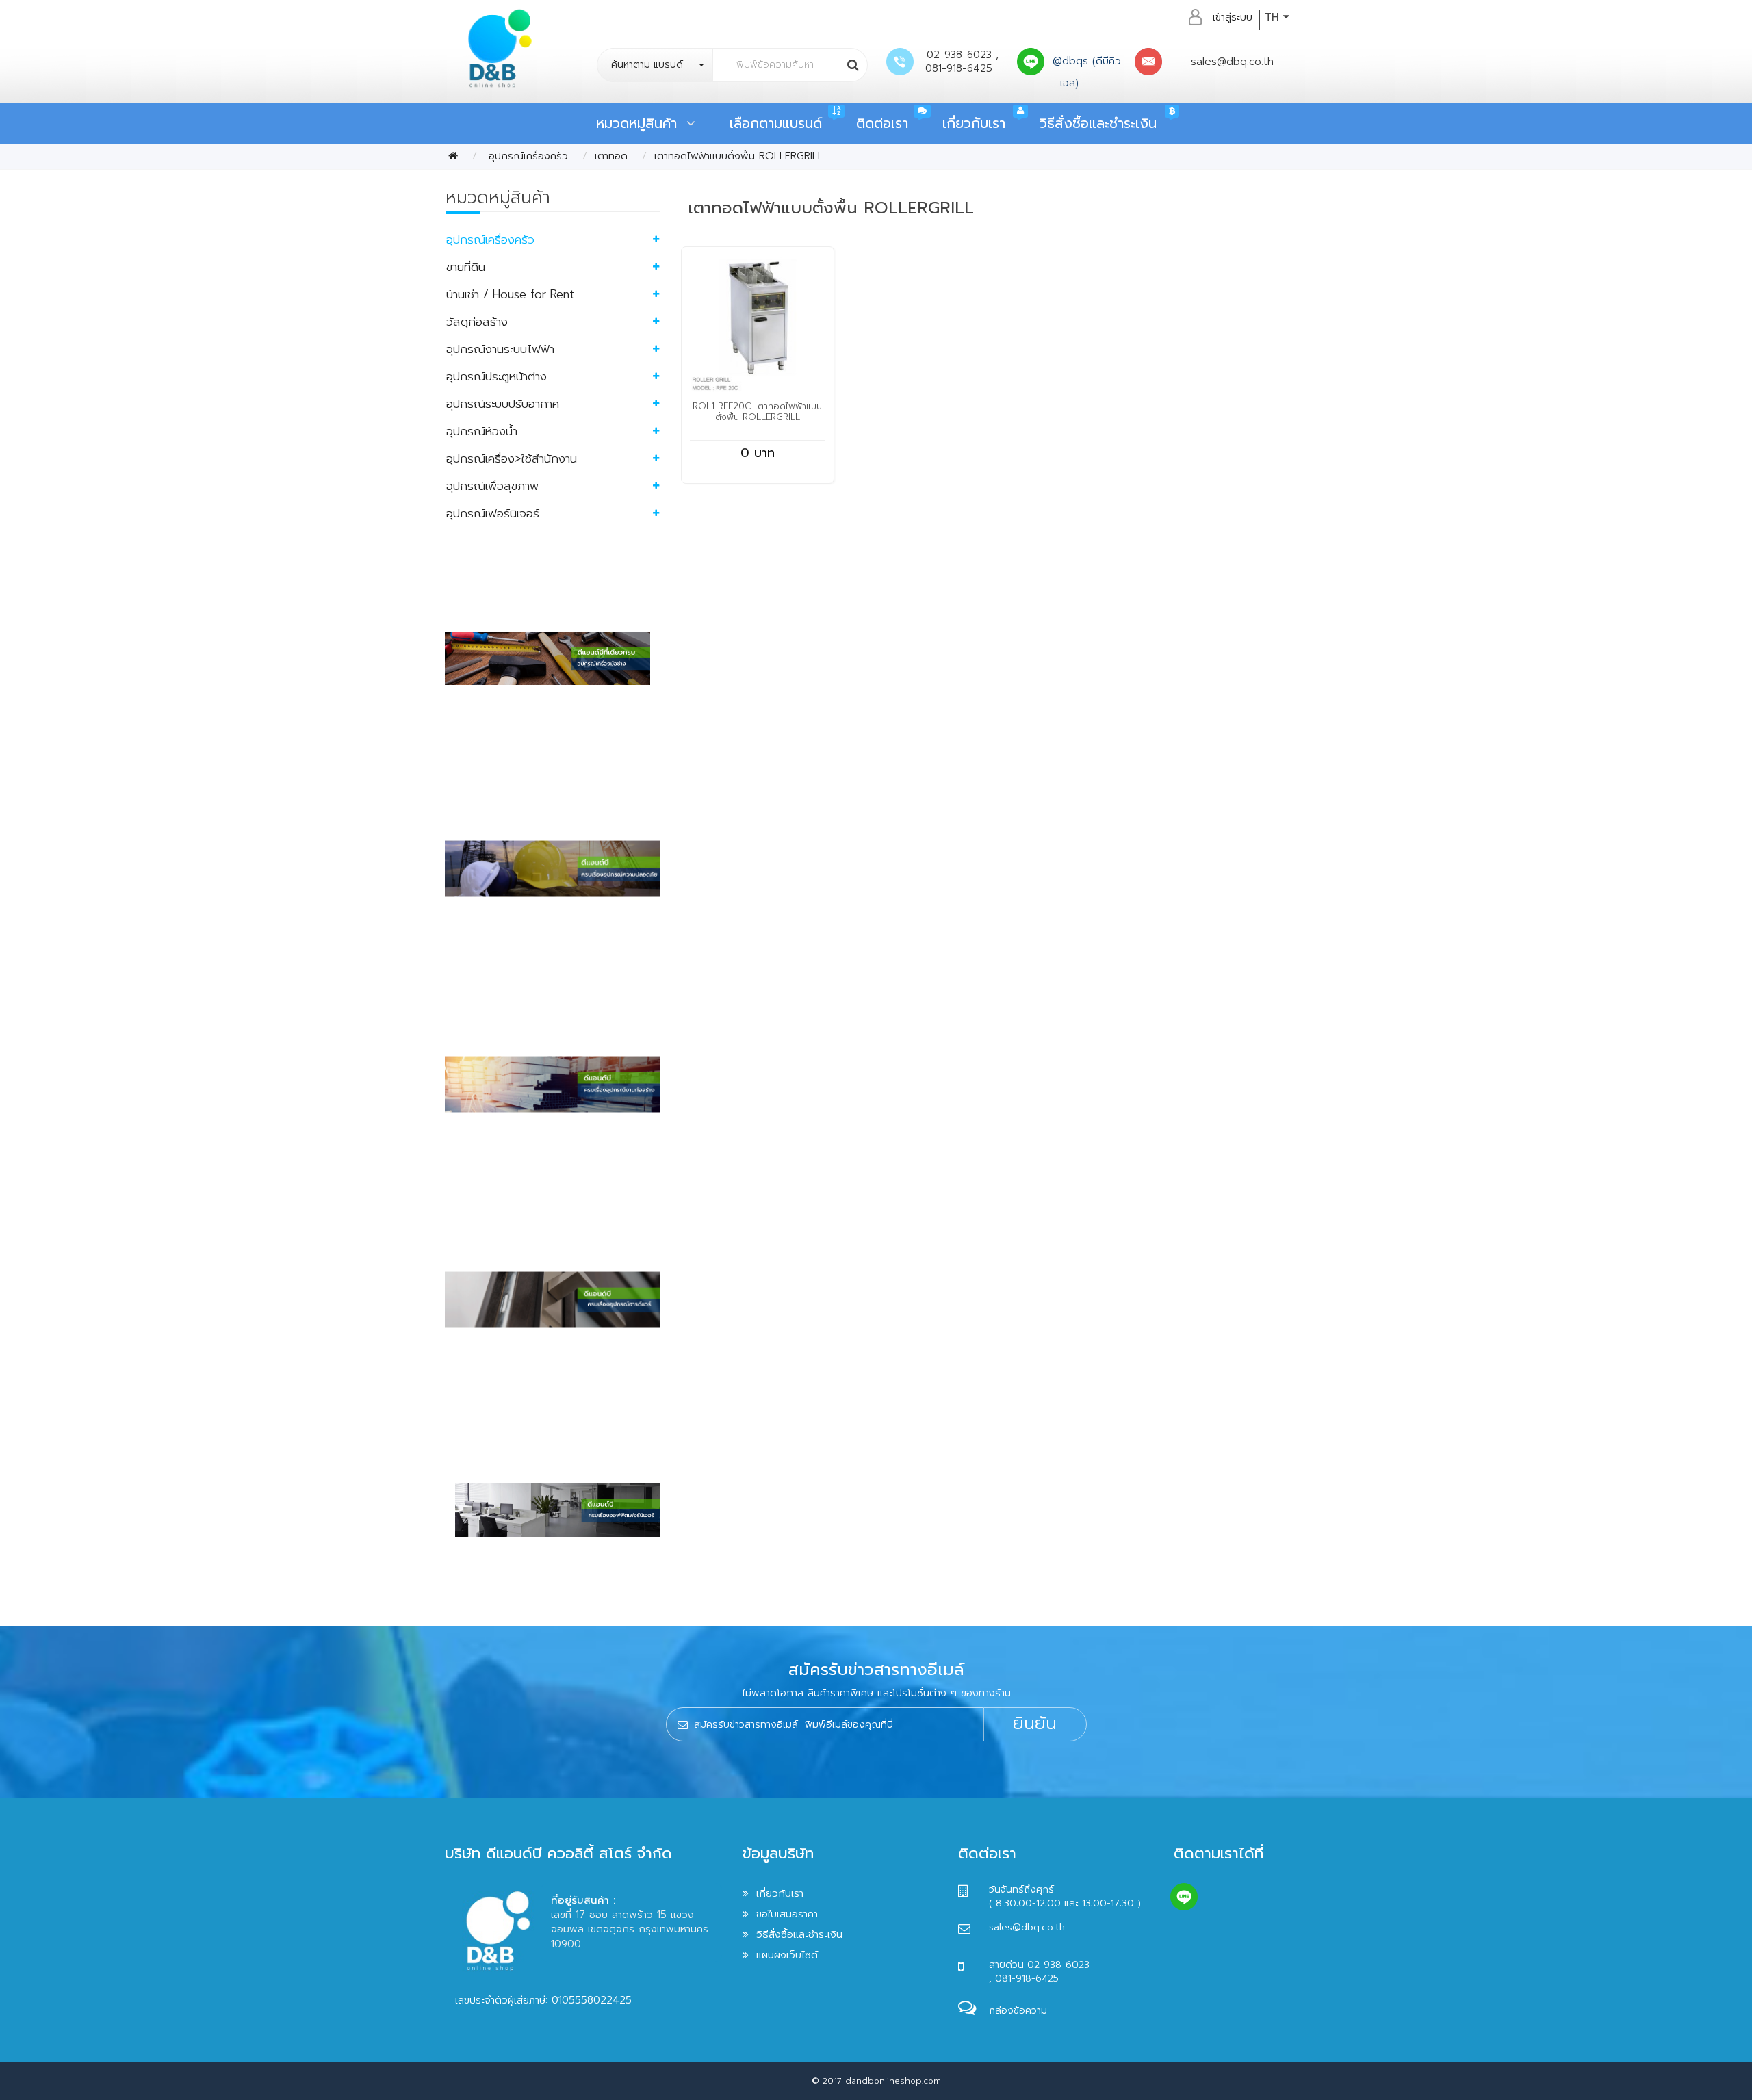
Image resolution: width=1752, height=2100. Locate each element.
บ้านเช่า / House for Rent (510, 294)
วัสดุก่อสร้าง (477, 322)
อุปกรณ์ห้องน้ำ (482, 431)
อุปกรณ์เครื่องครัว (526, 156)
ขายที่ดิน (466, 267)
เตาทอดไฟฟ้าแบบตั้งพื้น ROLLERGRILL (739, 156)
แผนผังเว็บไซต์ (787, 1955)
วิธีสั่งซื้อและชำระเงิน (1098, 123)
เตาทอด (611, 156)
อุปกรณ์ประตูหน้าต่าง (497, 376)
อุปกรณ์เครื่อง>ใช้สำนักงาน (512, 458)
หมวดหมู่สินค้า (641, 123)
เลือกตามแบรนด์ (776, 123)
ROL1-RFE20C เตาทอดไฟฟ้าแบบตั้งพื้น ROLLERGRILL (757, 412)
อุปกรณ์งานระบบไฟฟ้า (500, 349)
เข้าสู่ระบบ (1233, 17)
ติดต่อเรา (882, 123)
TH (1274, 17)
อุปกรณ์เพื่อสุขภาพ (492, 486)
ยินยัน (1035, 1724)
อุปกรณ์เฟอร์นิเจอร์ (493, 513)
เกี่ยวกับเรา (974, 123)
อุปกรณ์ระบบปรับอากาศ (503, 404)
